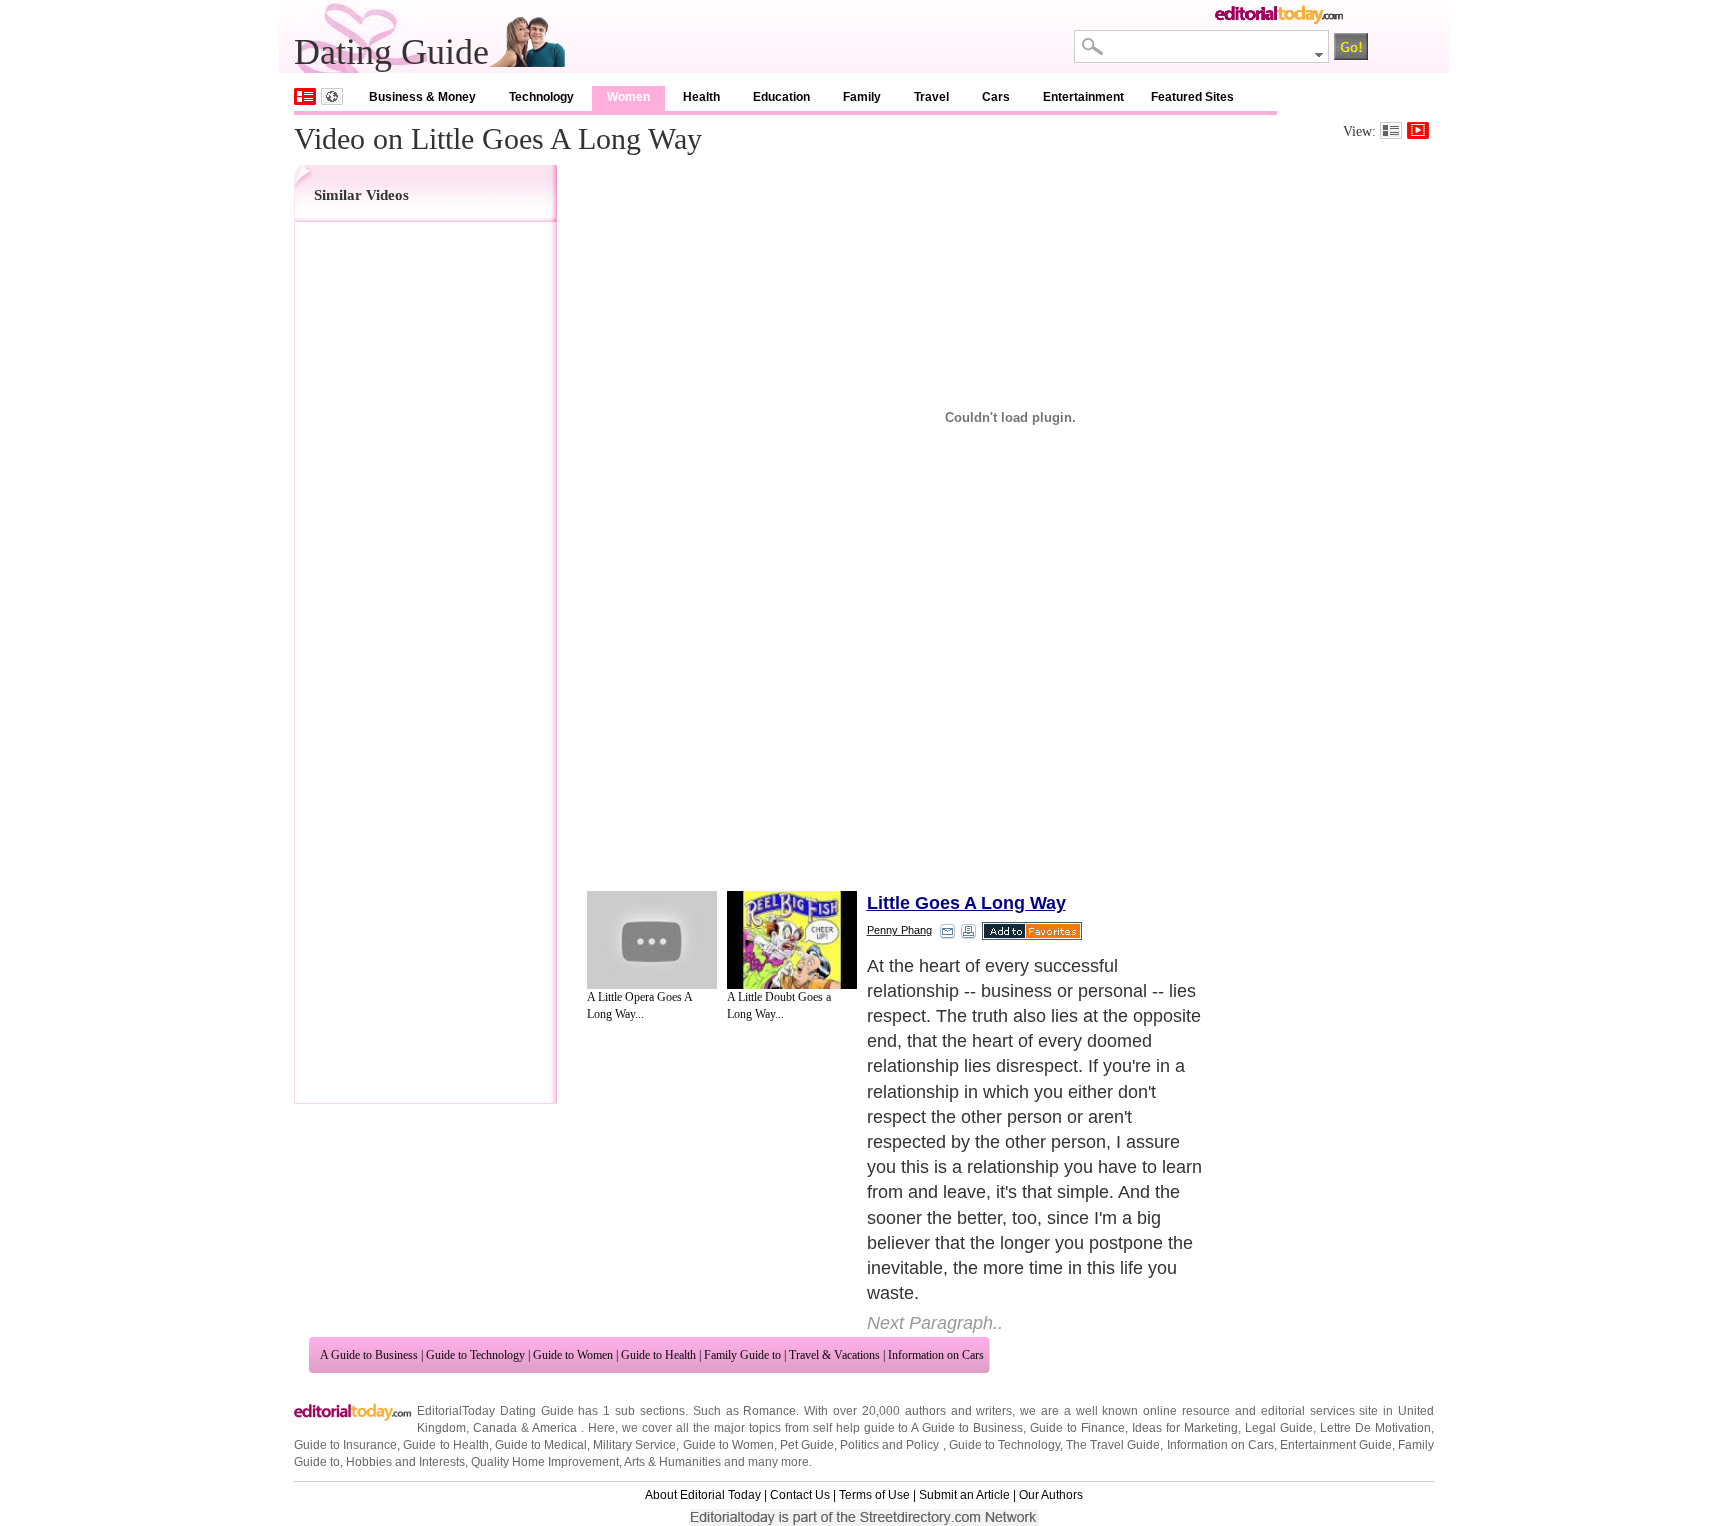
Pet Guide (807, 1445)
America (554, 1428)
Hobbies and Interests (405, 1462)
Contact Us (800, 1495)
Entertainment (1083, 97)
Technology (541, 97)
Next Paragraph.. (935, 1323)
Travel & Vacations (834, 1355)
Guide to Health (658, 1355)
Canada (495, 1428)
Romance (769, 1411)
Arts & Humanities (672, 1462)
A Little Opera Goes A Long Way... (639, 1005)
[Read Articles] (1391, 130)
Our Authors (1051, 1495)
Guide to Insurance (345, 1445)
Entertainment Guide (1336, 1445)
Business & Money (422, 97)
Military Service (634, 1445)
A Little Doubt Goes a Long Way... (779, 1005)
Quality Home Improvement (545, 1462)
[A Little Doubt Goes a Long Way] (792, 940)
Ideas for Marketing (1185, 1428)
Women (628, 97)
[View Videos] (1418, 130)
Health (701, 97)
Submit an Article (964, 1495)
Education (781, 97)
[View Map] (332, 96)
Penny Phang (899, 930)
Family (862, 97)
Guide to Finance (1077, 1428)
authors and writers (959, 1411)
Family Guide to (742, 1355)
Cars (996, 97)
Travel (931, 97)
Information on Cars (936, 1355)
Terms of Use (874, 1495)
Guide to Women (573, 1355)
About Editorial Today (703, 1495)
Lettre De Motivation (1375, 1428)
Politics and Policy (891, 1445)
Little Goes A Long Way (966, 903)
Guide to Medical (541, 1445)
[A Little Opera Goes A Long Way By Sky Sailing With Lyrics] (652, 940)
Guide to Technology (475, 1355)
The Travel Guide (1113, 1445)
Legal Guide (1279, 1428)
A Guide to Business (369, 1355)
